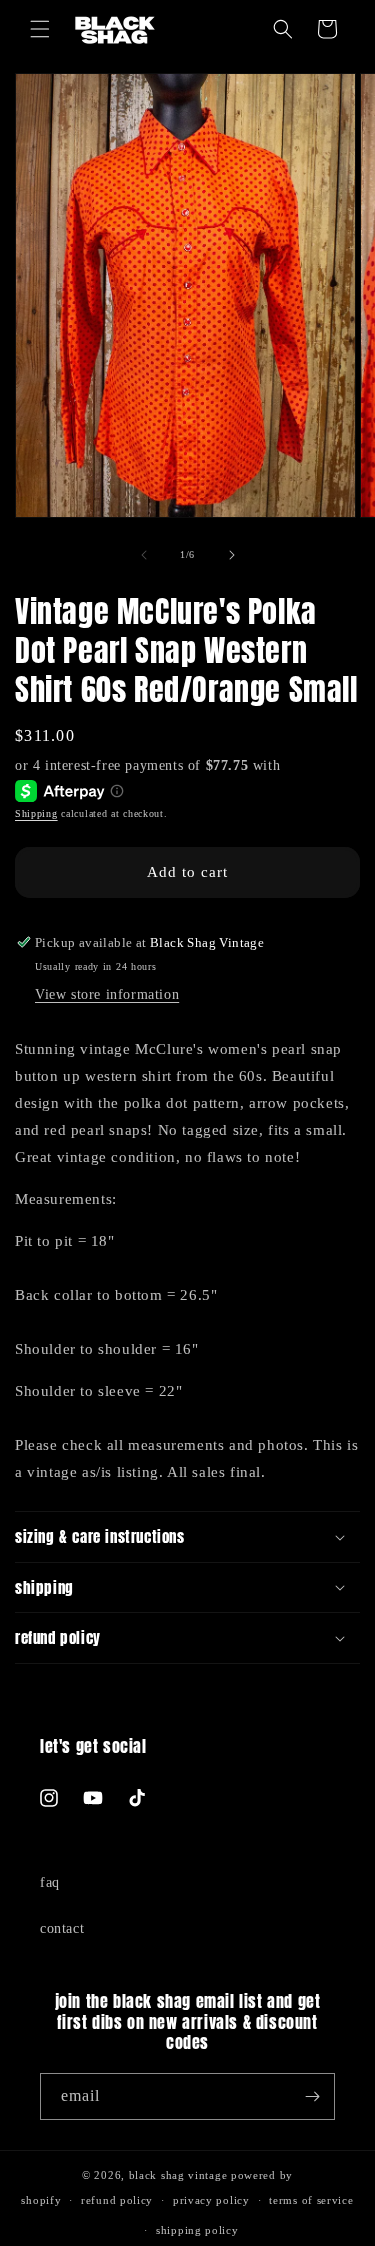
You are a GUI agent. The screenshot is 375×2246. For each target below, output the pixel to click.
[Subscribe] (312, 2096)
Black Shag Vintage (178, 2175)
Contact (62, 1928)
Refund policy (117, 2200)
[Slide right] (232, 555)
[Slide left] (144, 555)
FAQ (50, 1882)
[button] (40, 29)
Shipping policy (197, 2230)
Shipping (36, 813)
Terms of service (311, 2200)
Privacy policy (211, 2200)
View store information (107, 994)
